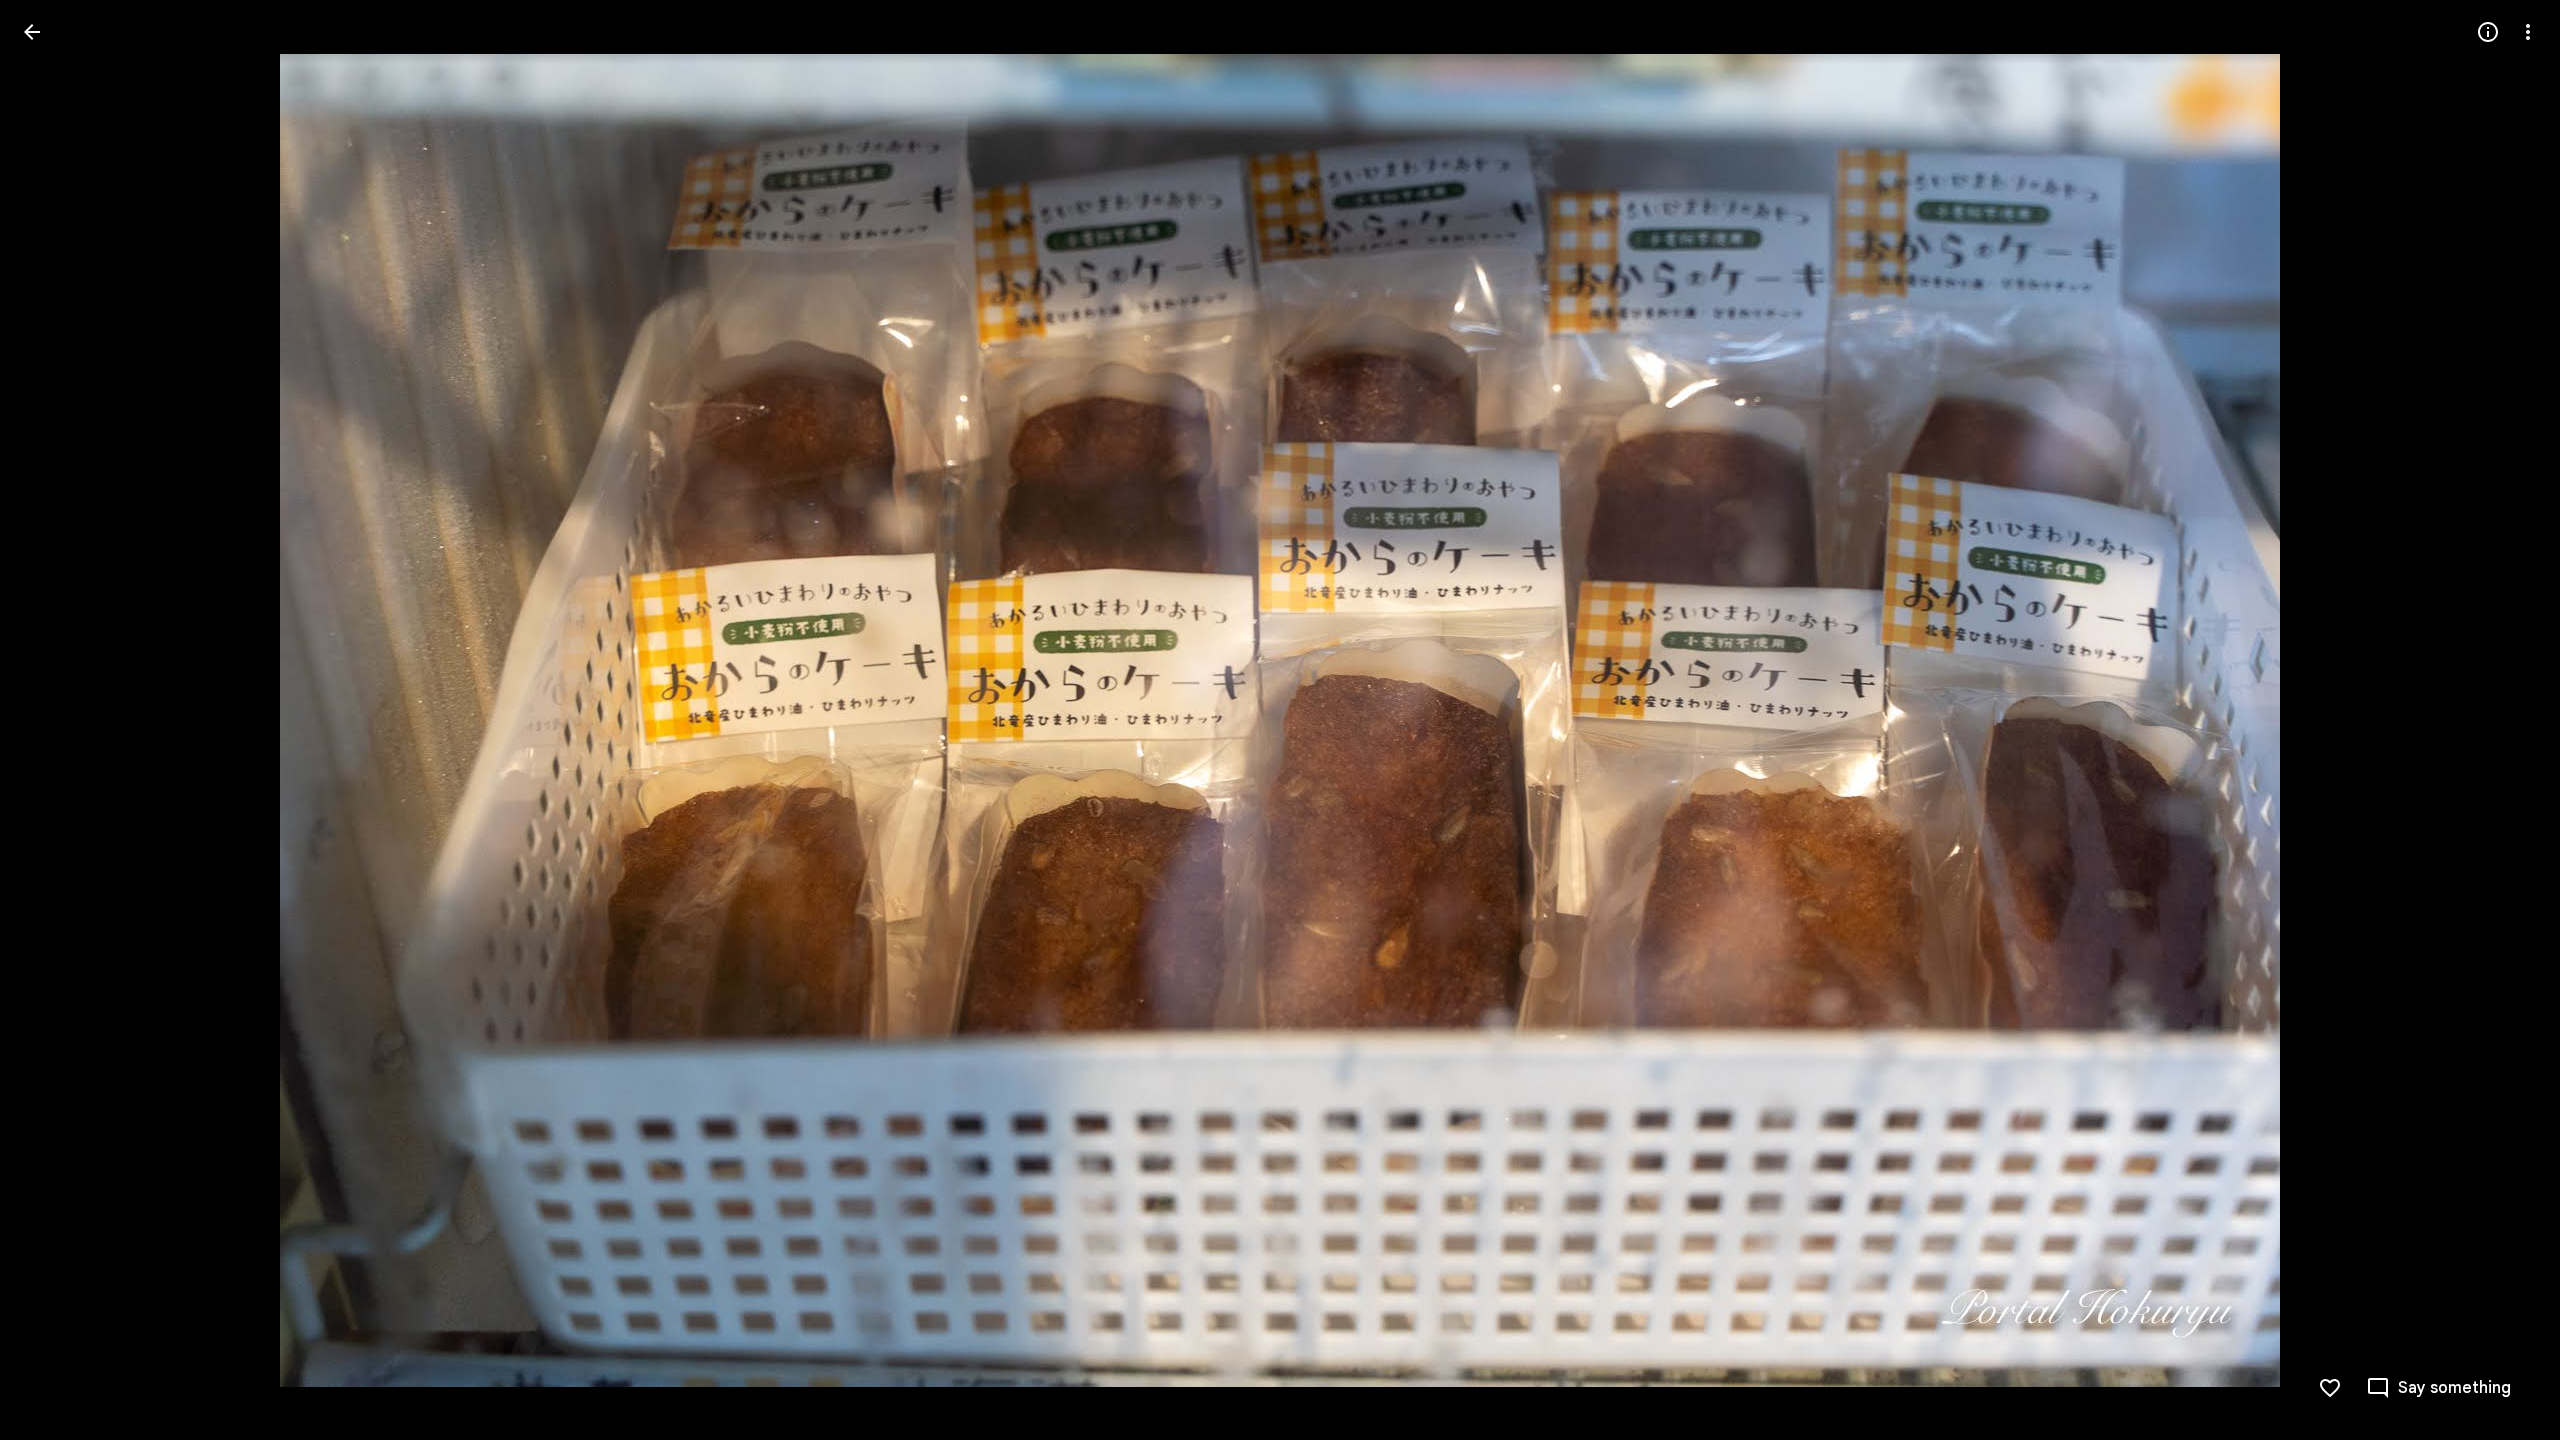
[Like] (2330, 1388)
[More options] (2528, 32)
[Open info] (2488, 32)
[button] (56, 720)
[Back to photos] (32, 32)
